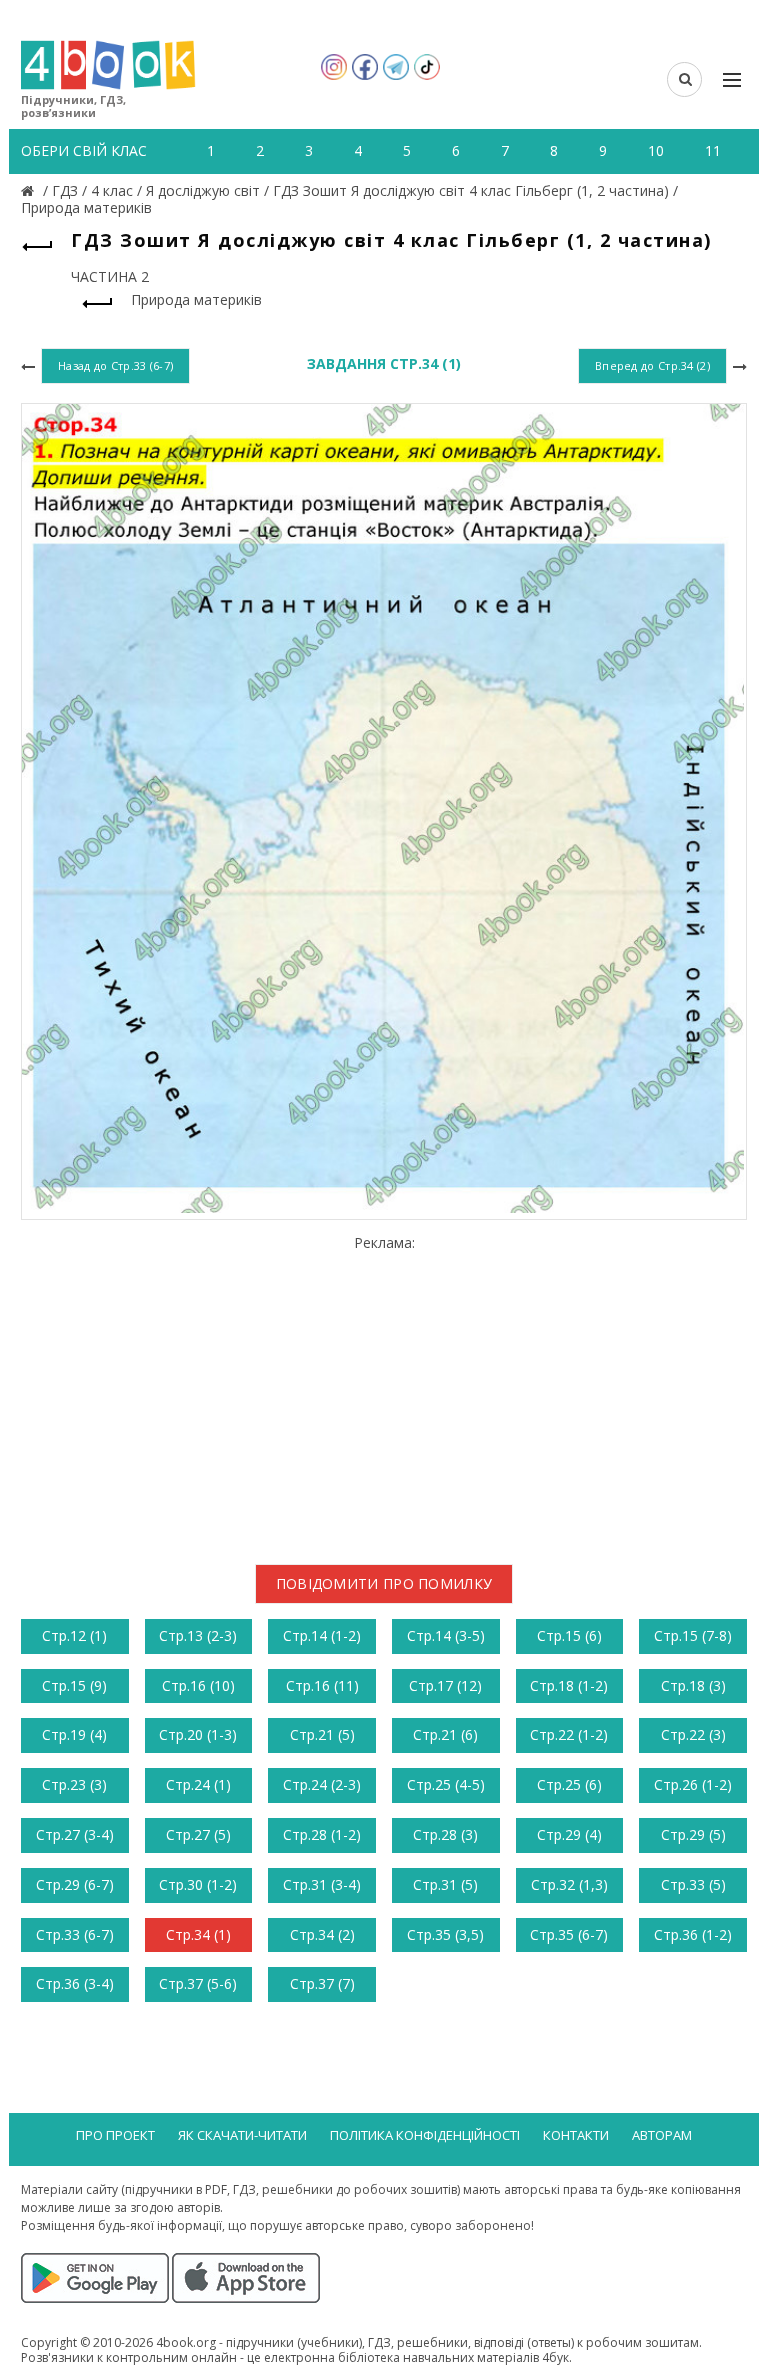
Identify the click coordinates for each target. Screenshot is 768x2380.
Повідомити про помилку (384, 1583)
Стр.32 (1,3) (569, 1884)
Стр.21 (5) (322, 1734)
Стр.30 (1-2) (198, 1884)
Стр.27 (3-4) (75, 1834)
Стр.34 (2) (322, 1934)
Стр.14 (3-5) (446, 1635)
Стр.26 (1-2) (693, 1784)
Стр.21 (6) (445, 1734)
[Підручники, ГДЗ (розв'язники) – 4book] (30, 190)
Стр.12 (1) (74, 1635)
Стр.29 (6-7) (75, 1884)
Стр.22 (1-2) (569, 1734)
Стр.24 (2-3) (322, 1784)
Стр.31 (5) (445, 1884)
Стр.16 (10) (198, 1685)
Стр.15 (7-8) (693, 1635)
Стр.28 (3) (445, 1834)
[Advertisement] (384, 1392)
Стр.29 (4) (569, 1834)
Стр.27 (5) (198, 1834)
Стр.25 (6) (569, 1784)
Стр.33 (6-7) (75, 1934)
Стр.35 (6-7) (569, 1934)
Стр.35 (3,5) (445, 1934)
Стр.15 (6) (569, 1635)
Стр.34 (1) (198, 1934)
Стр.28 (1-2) (322, 1834)
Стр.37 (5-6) (198, 1983)
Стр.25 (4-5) (446, 1784)
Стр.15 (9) (74, 1685)
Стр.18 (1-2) (569, 1685)
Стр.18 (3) (693, 1685)
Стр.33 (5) (693, 1884)
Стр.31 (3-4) (322, 1884)
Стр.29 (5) (693, 1834)
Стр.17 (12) (445, 1685)
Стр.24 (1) (198, 1784)
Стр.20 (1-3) (198, 1734)
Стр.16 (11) (322, 1685)
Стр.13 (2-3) (198, 1635)
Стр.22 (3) (693, 1734)
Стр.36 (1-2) (693, 1934)
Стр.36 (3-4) (75, 1983)
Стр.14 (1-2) (322, 1635)
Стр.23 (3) (74, 1784)
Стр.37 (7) (322, 1983)
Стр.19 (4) (74, 1734)
